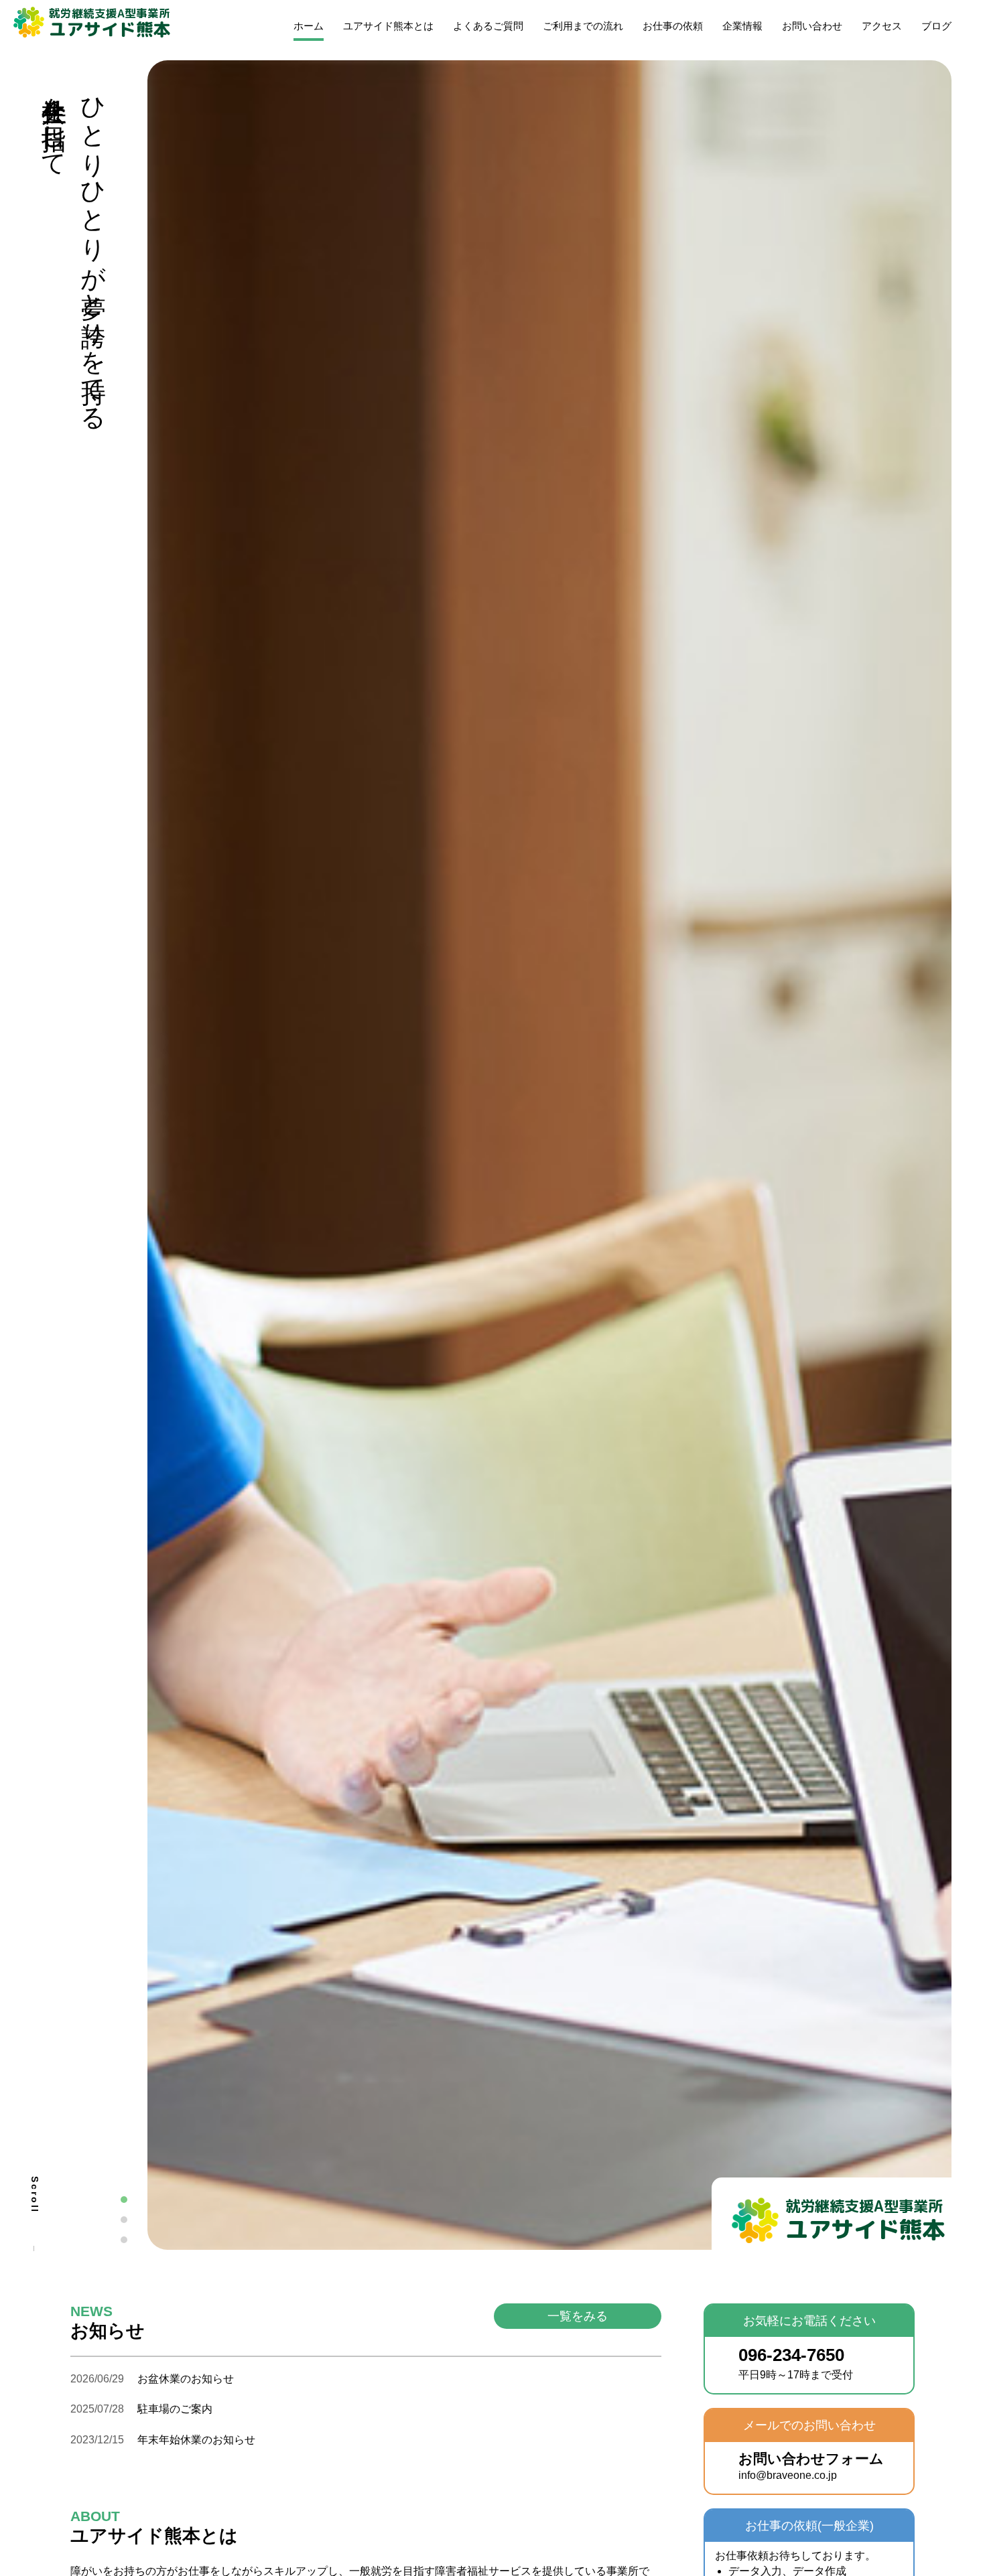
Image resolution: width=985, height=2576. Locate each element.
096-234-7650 (796, 2363)
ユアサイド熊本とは (388, 26)
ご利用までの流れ (583, 26)
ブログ (936, 26)
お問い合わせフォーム (811, 2466)
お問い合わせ (812, 26)
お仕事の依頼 (673, 26)
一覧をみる (578, 2316)
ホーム (309, 26)
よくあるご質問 (488, 26)
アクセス (882, 26)
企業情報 (742, 26)
